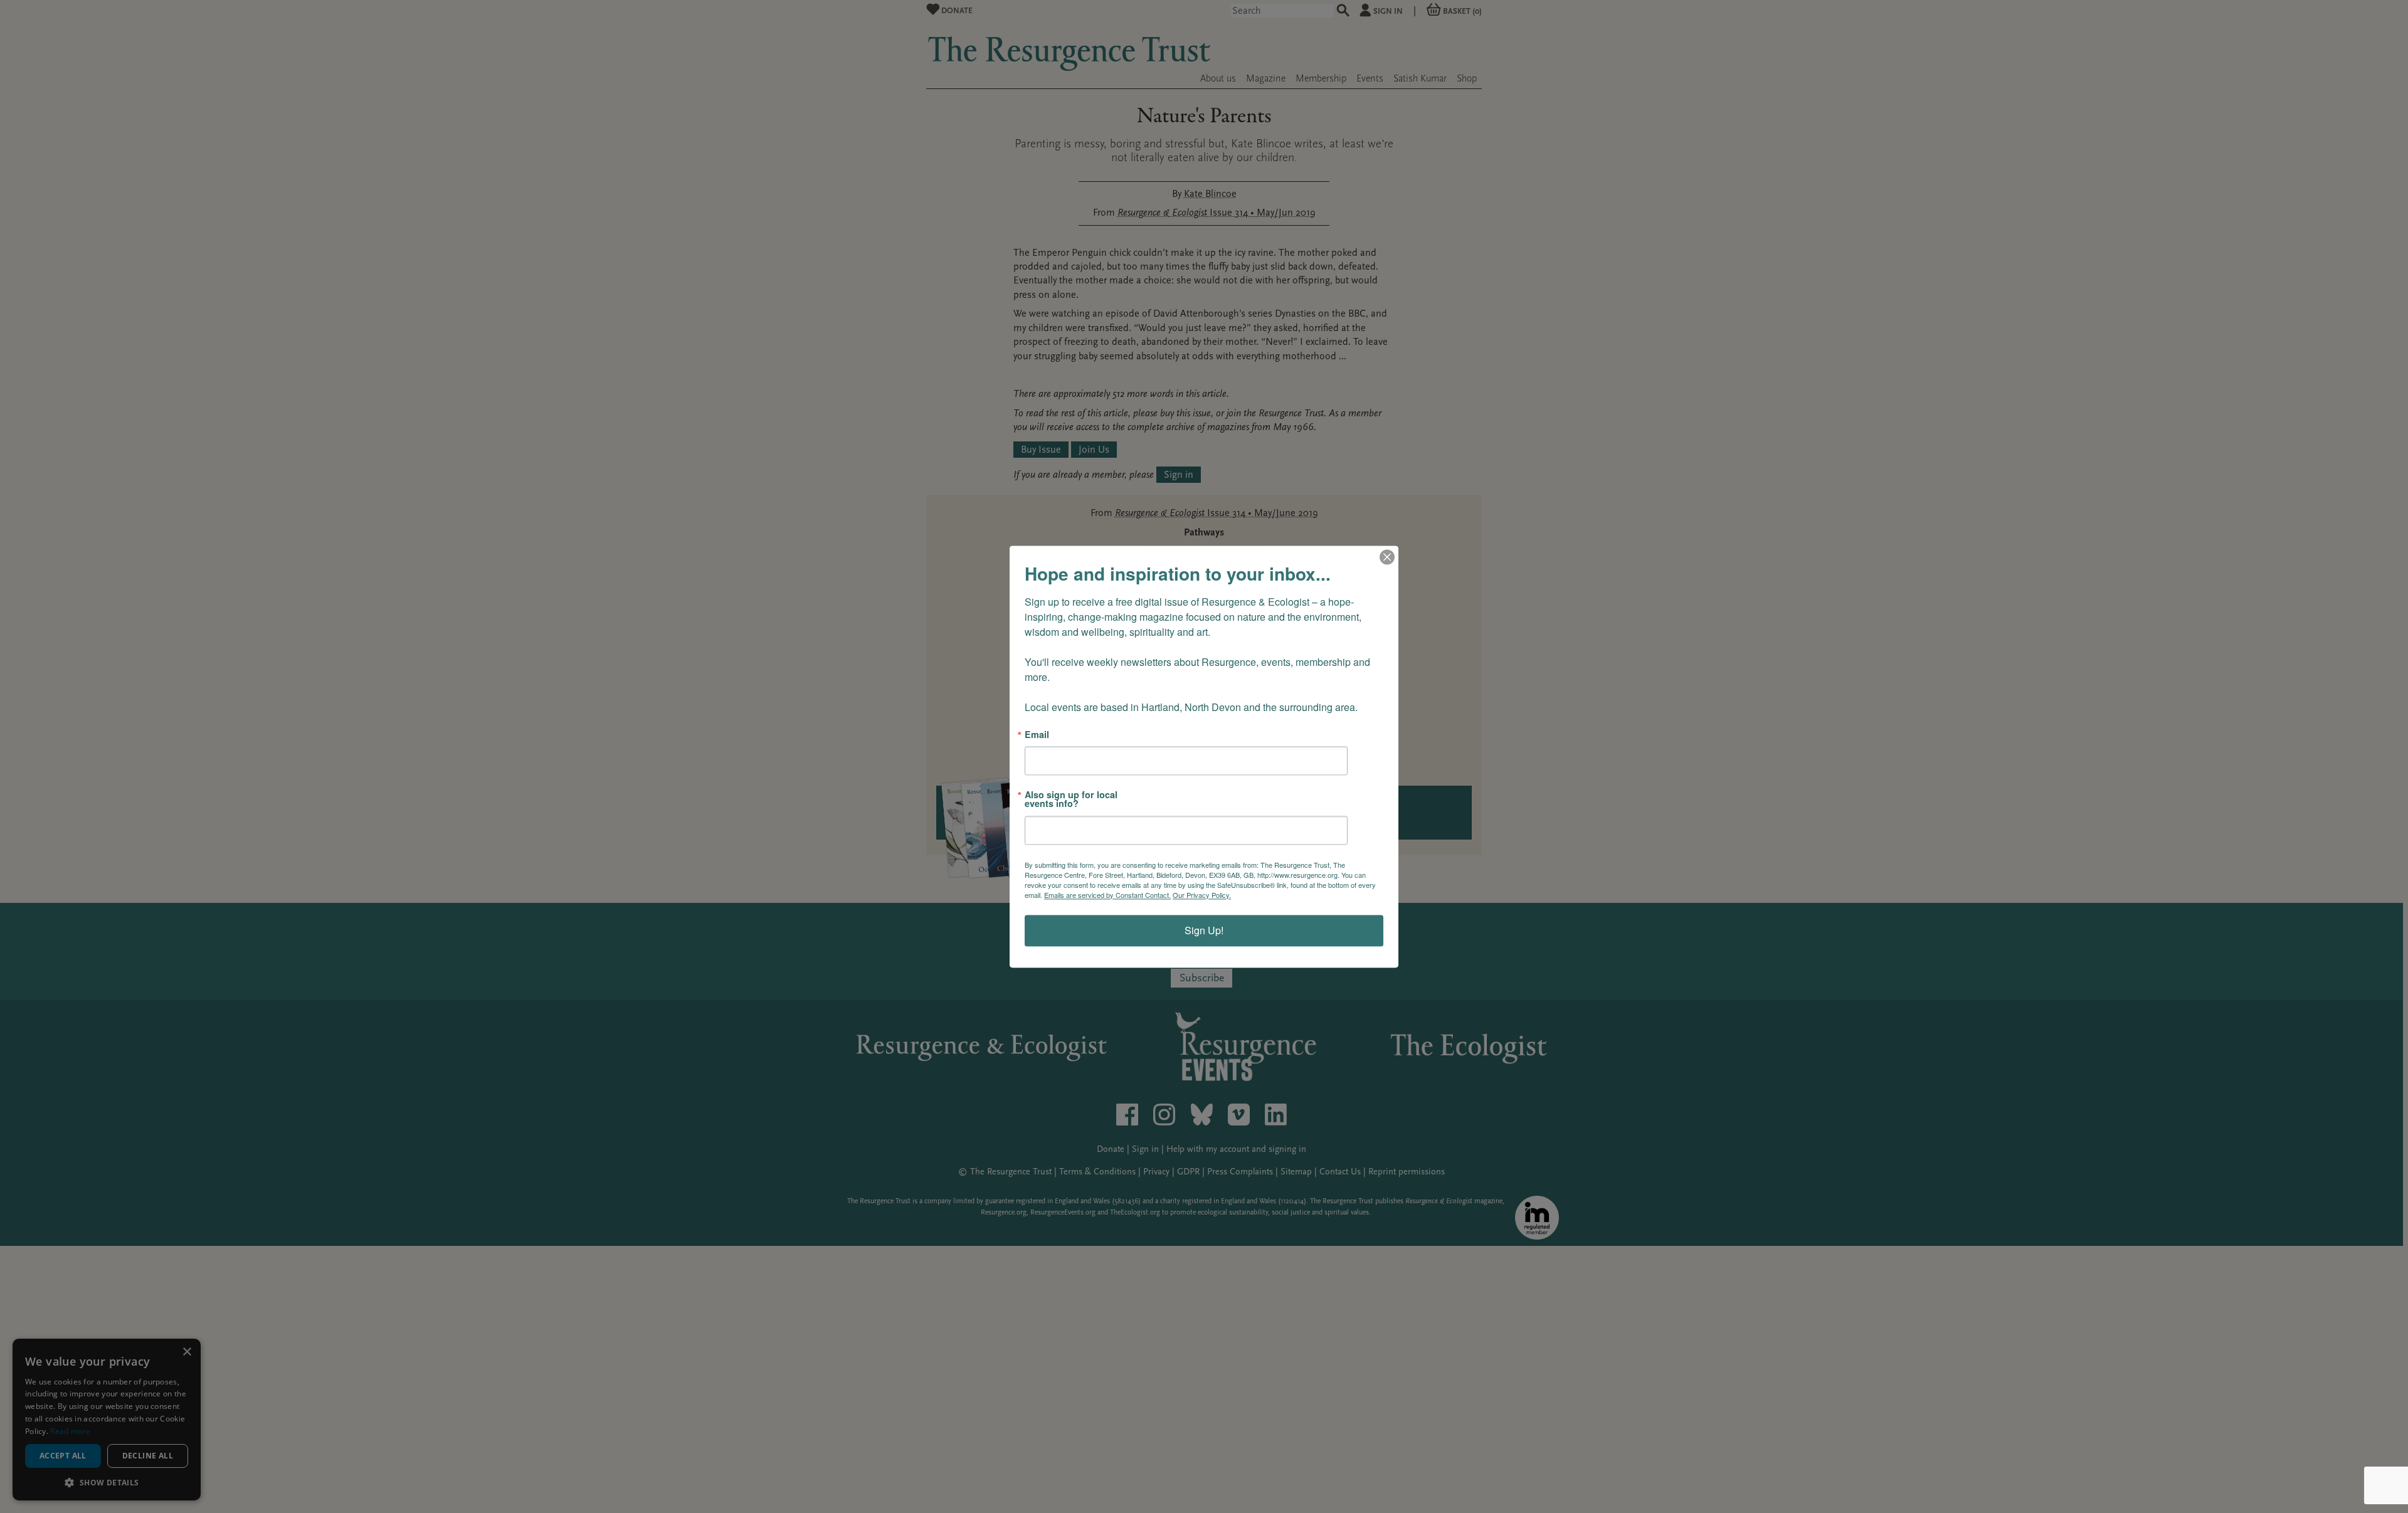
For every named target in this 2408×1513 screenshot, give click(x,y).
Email (1037, 734)
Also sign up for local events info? (1071, 799)
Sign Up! (1204, 930)
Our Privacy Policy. (1202, 895)
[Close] (1387, 557)
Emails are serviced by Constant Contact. (1107, 895)
